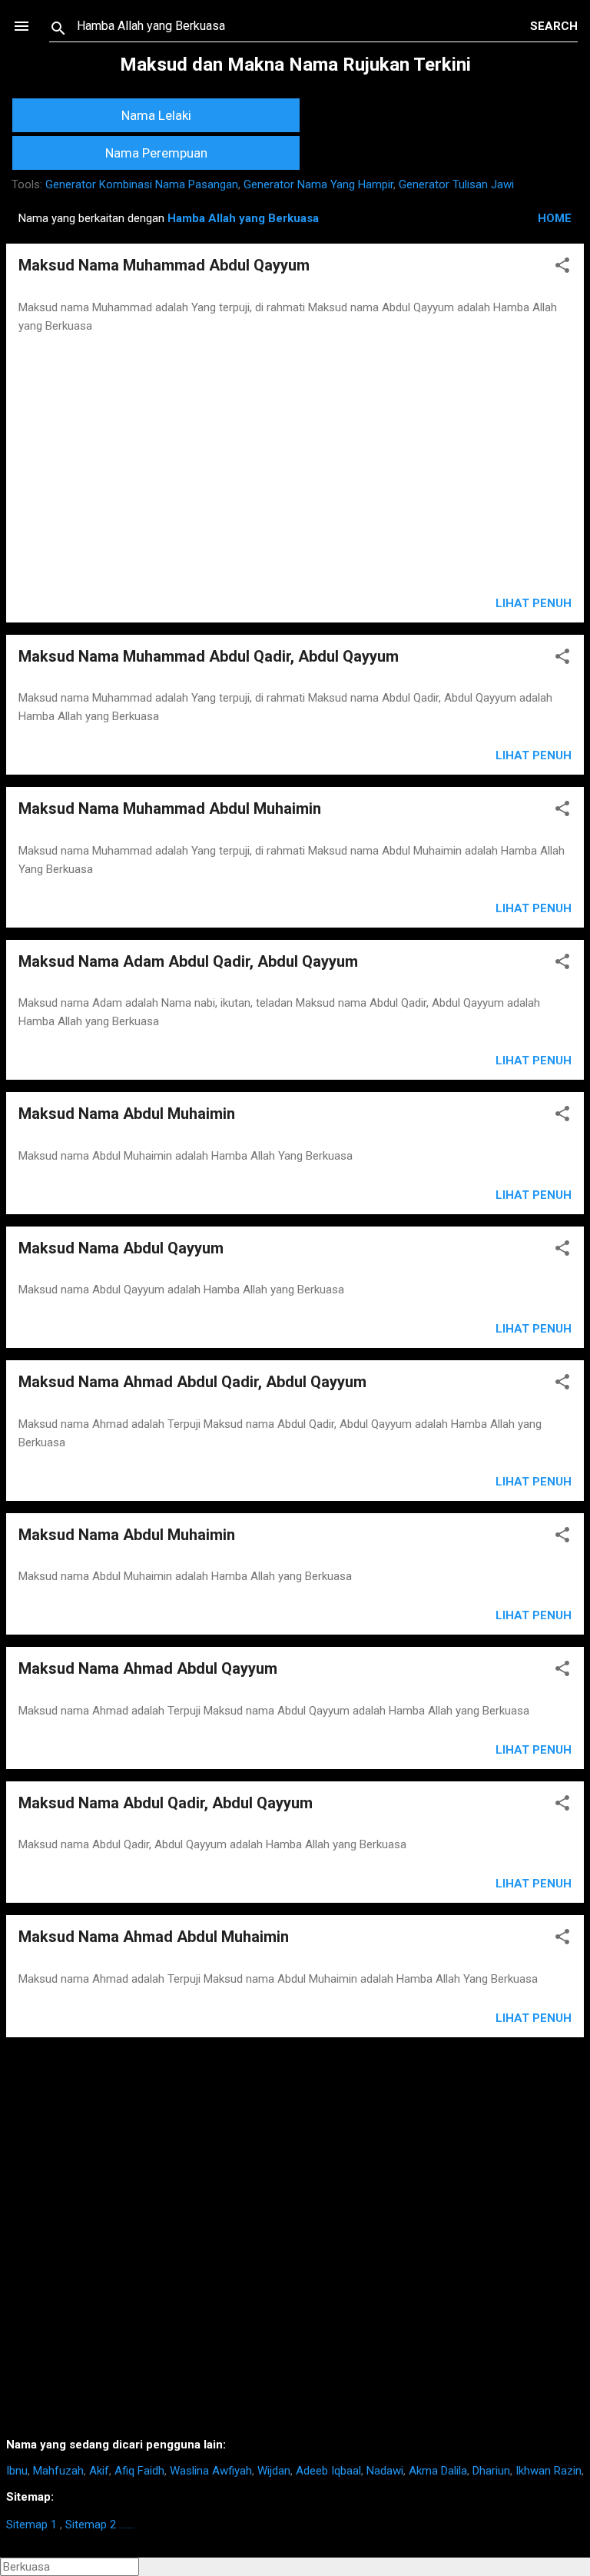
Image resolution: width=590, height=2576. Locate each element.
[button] (562, 268)
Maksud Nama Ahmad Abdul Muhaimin (154, 1937)
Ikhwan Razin (549, 2471)
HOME (555, 218)
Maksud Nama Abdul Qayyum (121, 1248)
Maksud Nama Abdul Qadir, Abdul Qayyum (166, 1803)
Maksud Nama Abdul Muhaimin (127, 1114)
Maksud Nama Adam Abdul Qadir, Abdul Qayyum (188, 961)
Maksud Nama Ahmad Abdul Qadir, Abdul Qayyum (192, 1382)
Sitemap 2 (91, 2525)
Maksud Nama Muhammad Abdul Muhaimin (170, 808)
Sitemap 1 (31, 2525)
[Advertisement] (295, 466)
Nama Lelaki (156, 115)
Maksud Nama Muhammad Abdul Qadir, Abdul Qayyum (209, 656)
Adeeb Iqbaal (328, 2471)
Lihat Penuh (534, 603)
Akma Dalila (438, 2471)
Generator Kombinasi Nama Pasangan (142, 184)
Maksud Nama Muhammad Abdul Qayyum (164, 265)
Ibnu (17, 2471)
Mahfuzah (58, 2471)
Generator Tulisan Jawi (456, 184)
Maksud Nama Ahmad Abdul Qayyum (148, 1668)
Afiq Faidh (139, 2471)
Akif (99, 2471)
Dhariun (491, 2471)
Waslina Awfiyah (211, 2471)
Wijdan (274, 2471)
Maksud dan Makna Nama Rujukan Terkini (295, 65)
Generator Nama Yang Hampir (318, 184)
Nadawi (385, 2471)
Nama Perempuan (156, 153)
